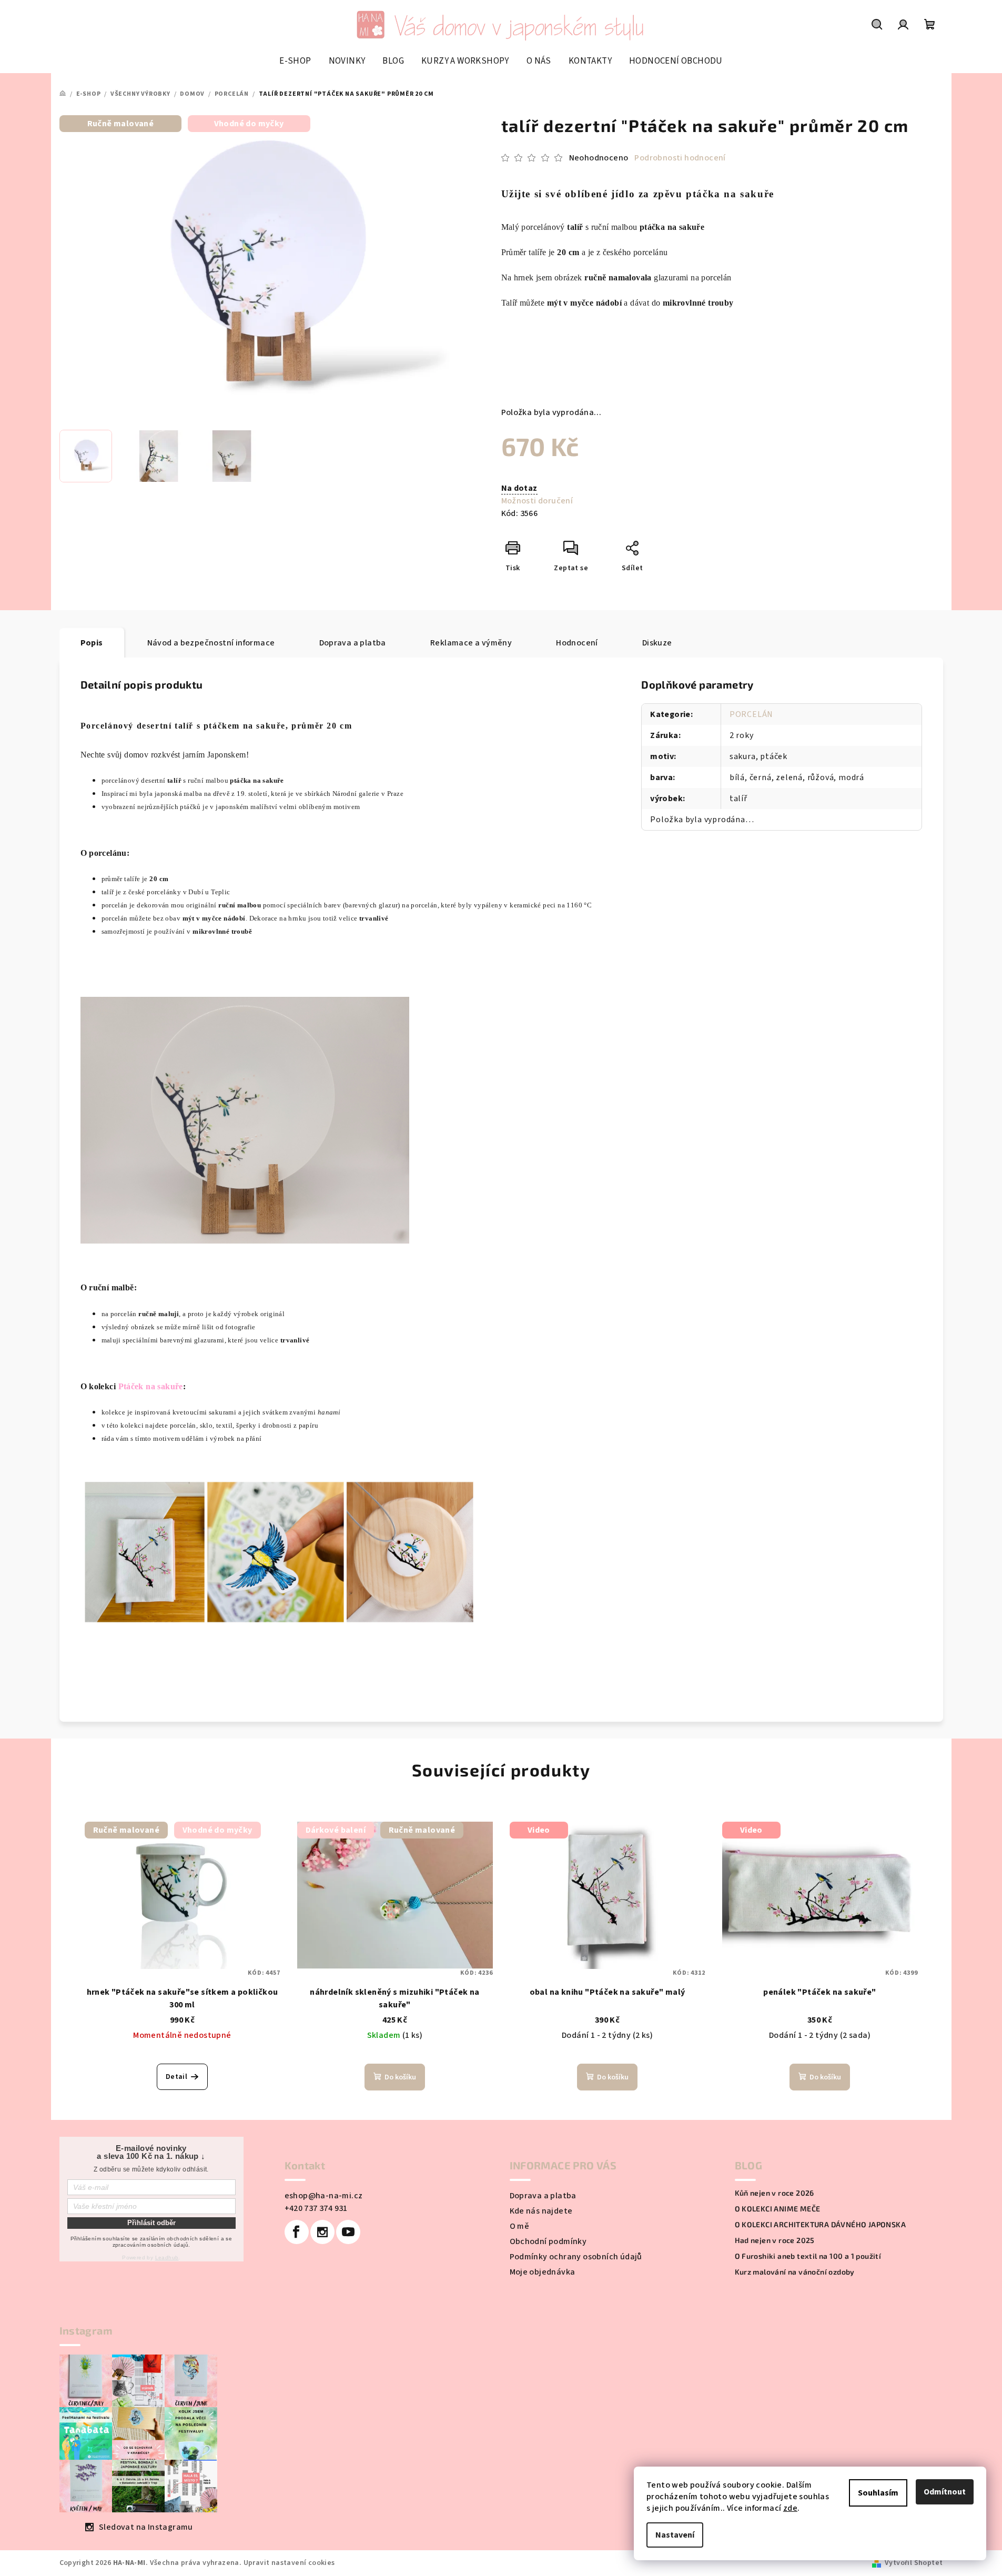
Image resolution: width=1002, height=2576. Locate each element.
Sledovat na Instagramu (146, 2527)
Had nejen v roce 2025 (775, 2240)
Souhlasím (878, 2493)
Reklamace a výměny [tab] (471, 643)
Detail (176, 2077)
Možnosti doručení (537, 501)
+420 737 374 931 (316, 2208)
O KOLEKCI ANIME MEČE (778, 2209)
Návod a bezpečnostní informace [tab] (211, 643)
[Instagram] (322, 2232)
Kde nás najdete (541, 2211)
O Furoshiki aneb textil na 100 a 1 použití (808, 2256)
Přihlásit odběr (151, 2223)
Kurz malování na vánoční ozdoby (795, 2272)
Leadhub (167, 2257)
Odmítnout (945, 2492)
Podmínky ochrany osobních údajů (576, 2257)
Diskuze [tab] (657, 643)
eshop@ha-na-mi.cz (324, 2196)
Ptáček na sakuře (151, 1386)
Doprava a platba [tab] (353, 643)
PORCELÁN (751, 714)
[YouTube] (348, 2232)
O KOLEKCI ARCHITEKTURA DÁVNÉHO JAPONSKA (821, 2225)
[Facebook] (297, 2232)
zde (790, 2508)
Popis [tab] (92, 643)
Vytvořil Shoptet (914, 2563)
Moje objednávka (543, 2272)
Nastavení (675, 2535)
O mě (520, 2226)
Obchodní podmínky (548, 2241)
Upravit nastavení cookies (289, 2563)
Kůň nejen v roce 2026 (775, 2193)
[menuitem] (295, 61)
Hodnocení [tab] (577, 643)
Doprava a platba (543, 2196)
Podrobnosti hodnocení (680, 158)
